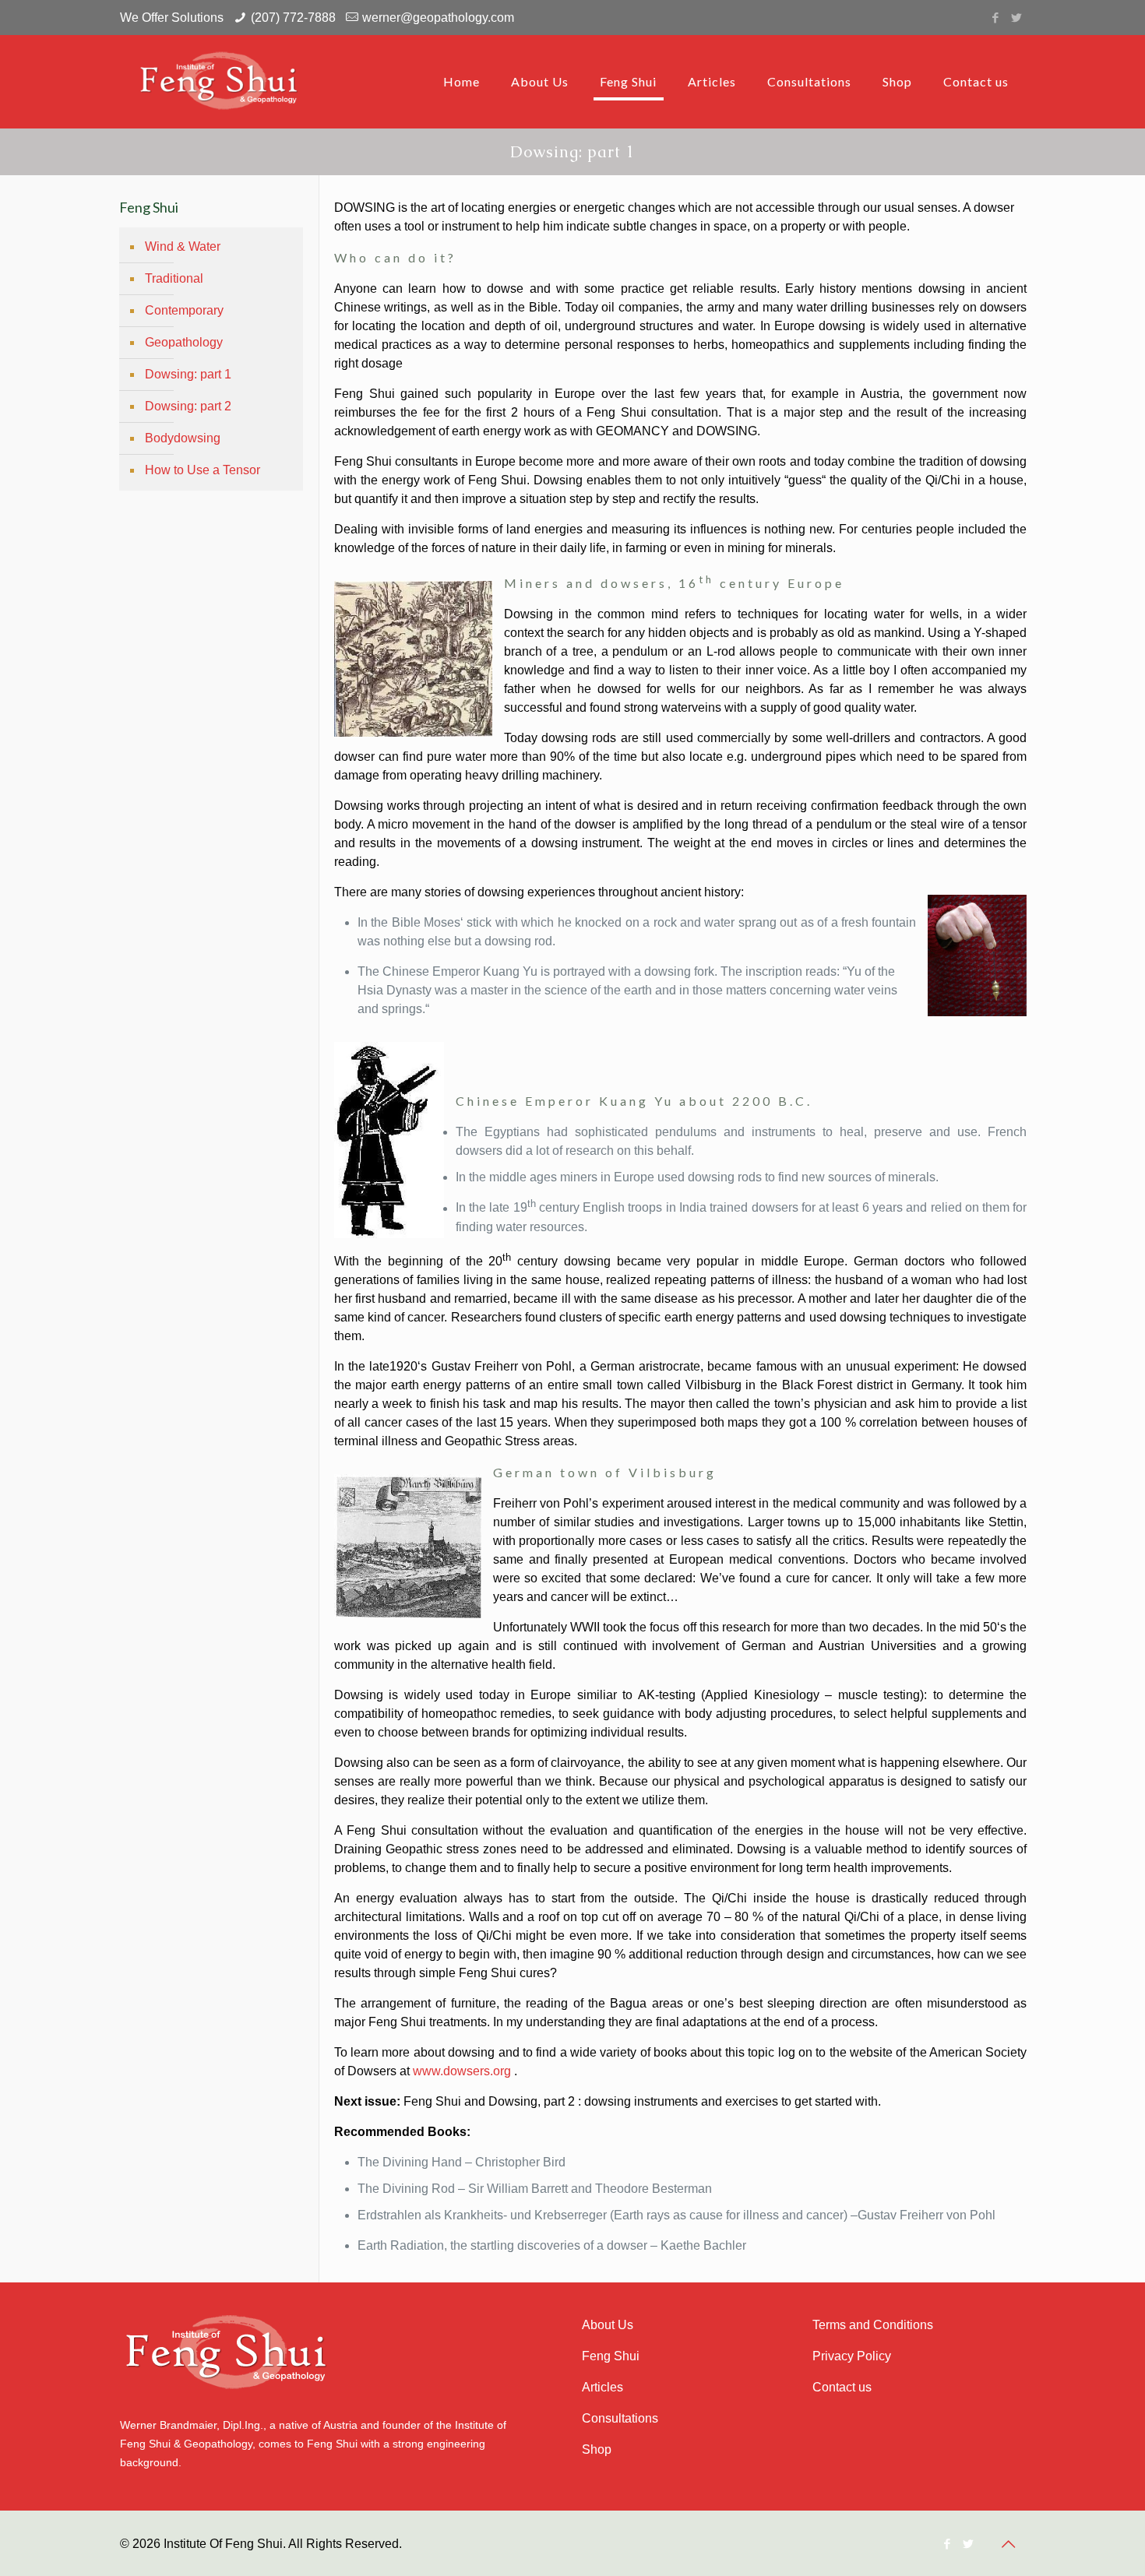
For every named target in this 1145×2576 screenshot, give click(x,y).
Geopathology (184, 342)
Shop (597, 2449)
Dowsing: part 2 (188, 406)
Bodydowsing (183, 438)
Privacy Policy (852, 2356)
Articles (602, 2387)
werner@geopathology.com (438, 18)
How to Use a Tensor (203, 470)
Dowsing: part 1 (188, 374)
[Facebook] (996, 18)
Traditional (174, 278)
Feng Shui (611, 2356)
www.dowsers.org (462, 2071)
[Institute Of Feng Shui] (223, 82)
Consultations (620, 2418)
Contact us (842, 2387)
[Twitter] (1017, 18)
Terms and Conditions (873, 2325)
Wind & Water (183, 246)
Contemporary (184, 310)
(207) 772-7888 (293, 18)
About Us (608, 2325)
